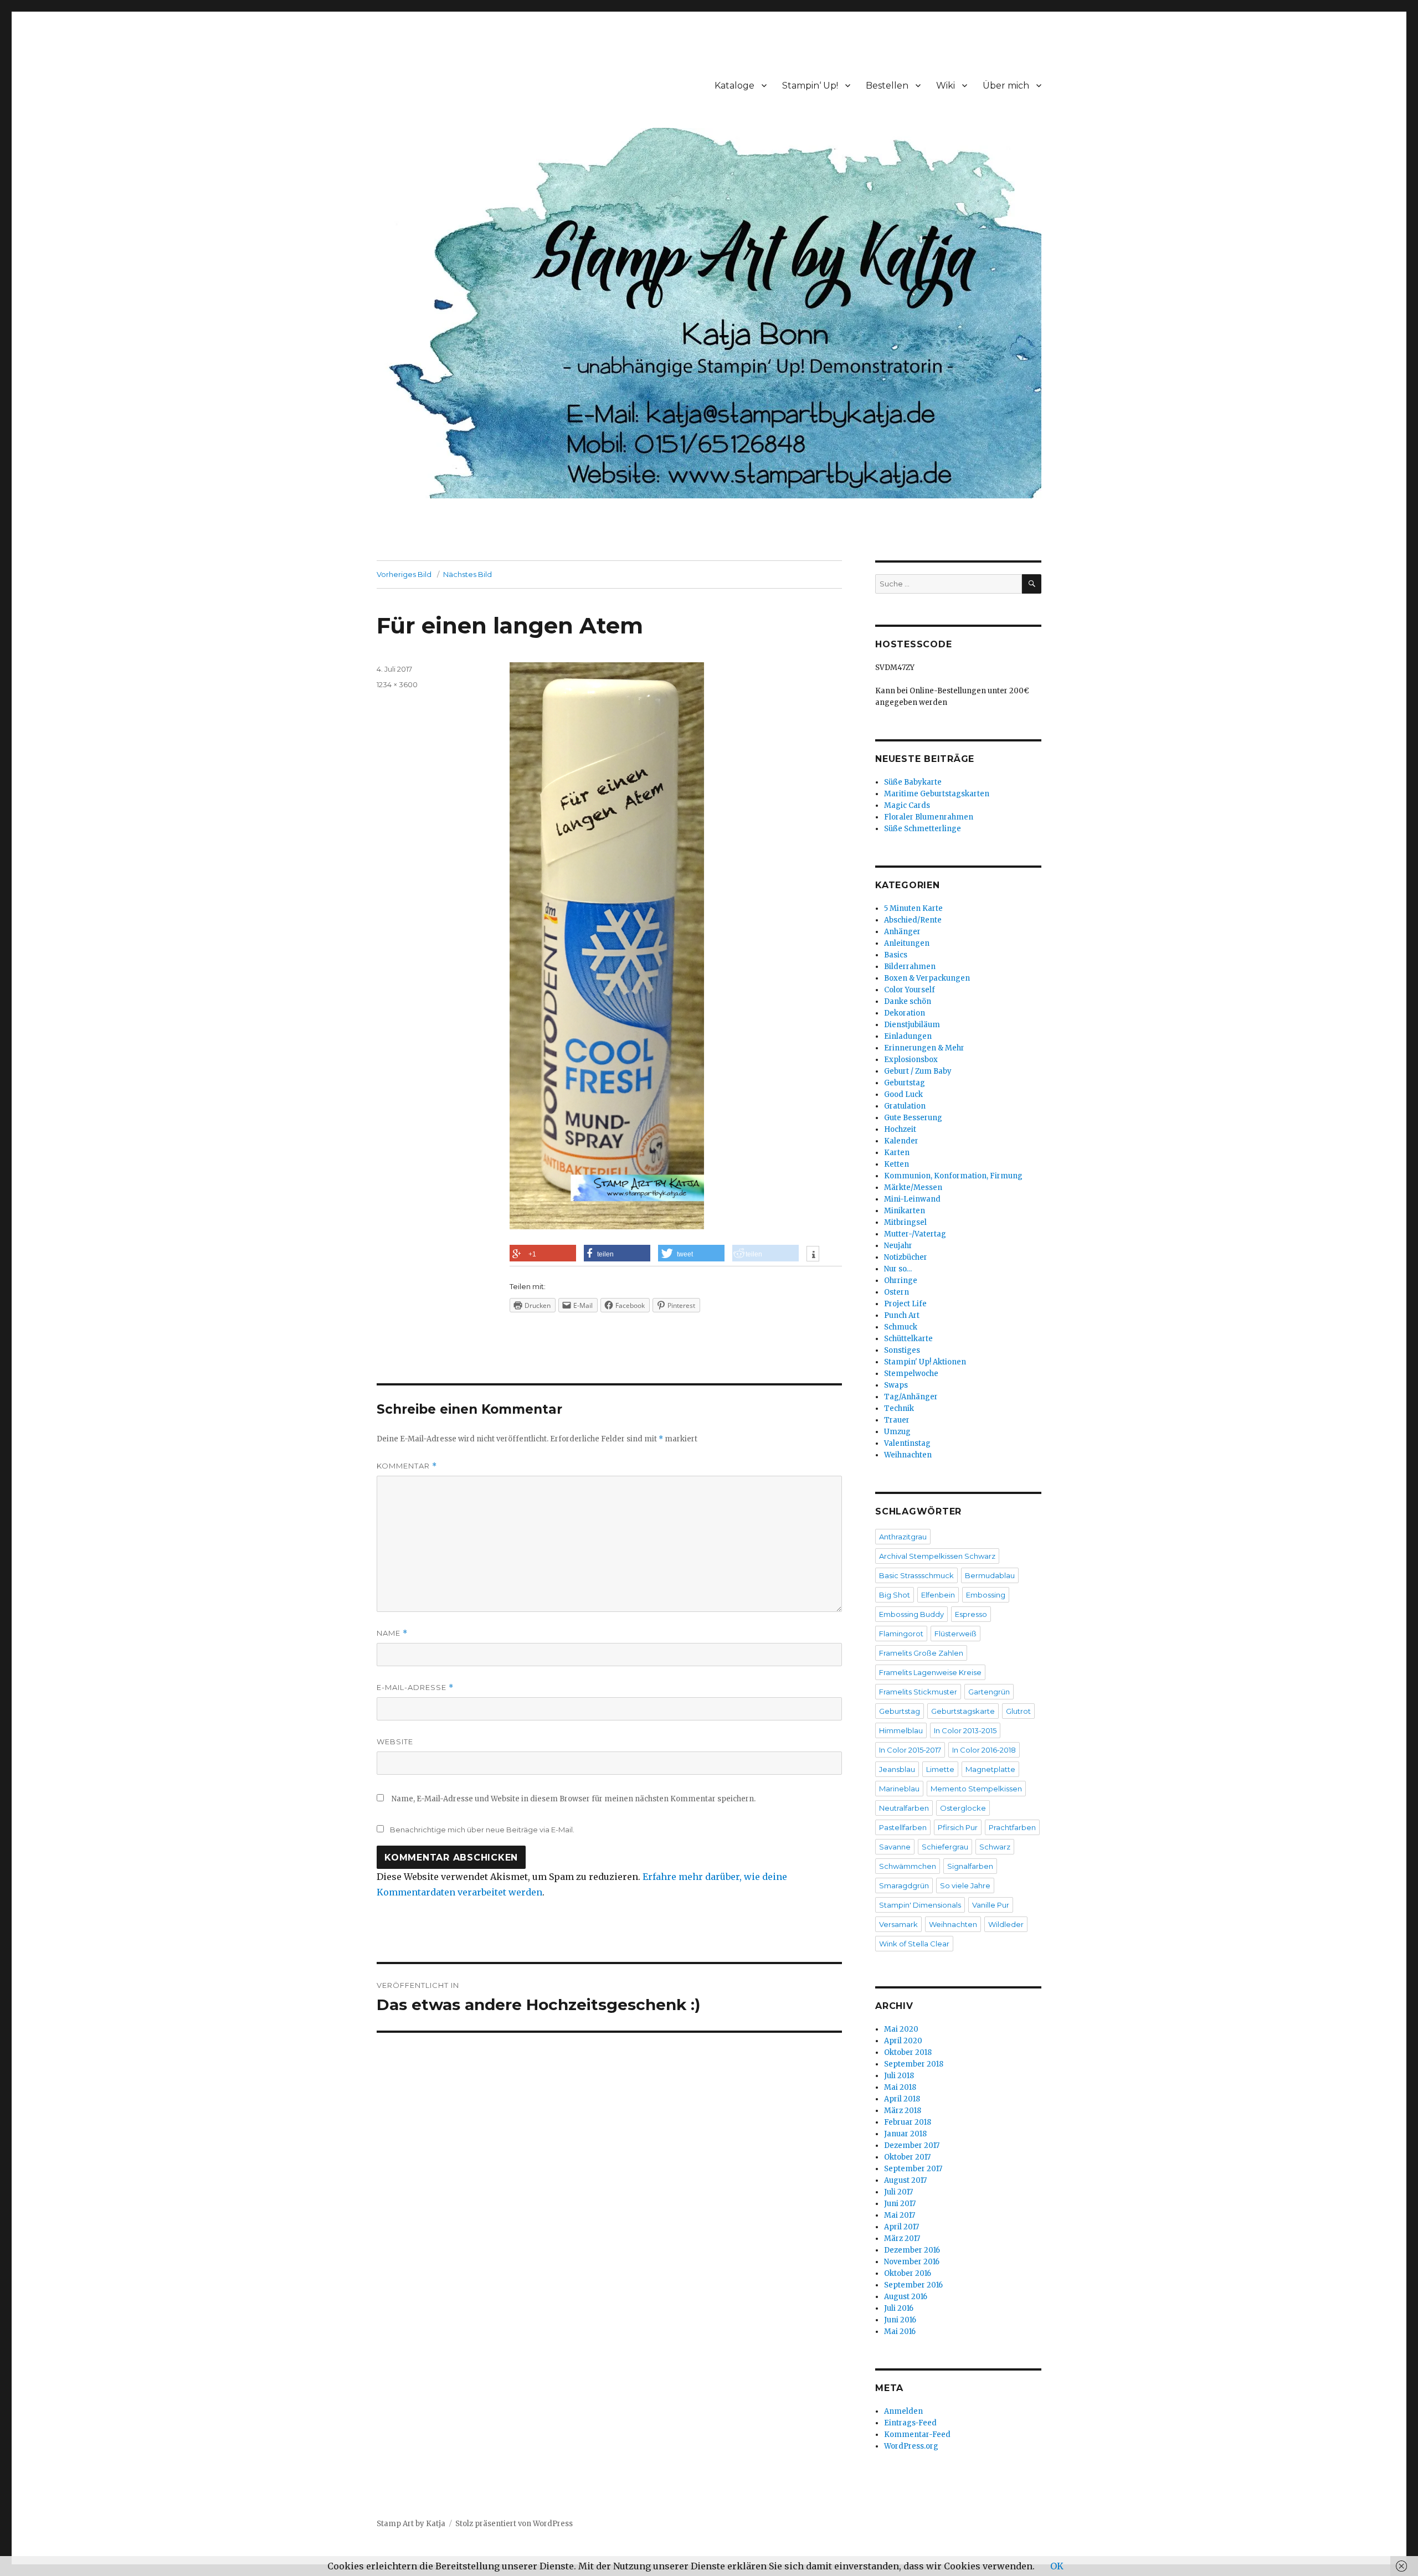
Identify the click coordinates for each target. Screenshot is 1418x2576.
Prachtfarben (1012, 1827)
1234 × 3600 (397, 684)
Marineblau (899, 1789)
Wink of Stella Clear (914, 1944)
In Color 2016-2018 (984, 1750)
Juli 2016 (899, 2308)
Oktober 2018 (908, 2052)
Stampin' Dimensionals (920, 1905)
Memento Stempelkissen (976, 1789)
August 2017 (905, 2180)
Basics (896, 955)
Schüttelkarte (908, 1339)
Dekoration (905, 1013)
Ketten (896, 1164)
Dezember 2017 (912, 2145)
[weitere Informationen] (813, 1255)
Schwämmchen (908, 1866)
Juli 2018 (899, 2076)
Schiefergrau (945, 1847)
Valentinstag (907, 1443)
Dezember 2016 (912, 2250)
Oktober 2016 (908, 2273)
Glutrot (1018, 1711)
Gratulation (905, 1106)
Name (392, 1633)
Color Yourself (910, 990)
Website (395, 1742)
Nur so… (898, 1269)
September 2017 (913, 2169)
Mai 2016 (900, 2332)
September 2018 (914, 2064)
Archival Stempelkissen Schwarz (937, 1556)
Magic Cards (907, 805)
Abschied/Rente (913, 920)
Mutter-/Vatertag (915, 1234)
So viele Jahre (965, 1885)
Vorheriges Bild (404, 574)
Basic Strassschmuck (916, 1575)
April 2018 (902, 2099)
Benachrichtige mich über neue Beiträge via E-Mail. (482, 1830)
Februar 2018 (908, 2122)
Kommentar (407, 1466)
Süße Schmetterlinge (923, 829)
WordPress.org (911, 2446)
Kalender (901, 1141)
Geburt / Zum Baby (918, 1071)
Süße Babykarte (913, 782)
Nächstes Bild (467, 574)
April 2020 (903, 2041)
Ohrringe (901, 1281)
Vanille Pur (991, 1905)
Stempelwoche (911, 1374)
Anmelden (903, 2411)
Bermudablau (990, 1575)
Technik (899, 1408)
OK (1057, 2566)
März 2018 (903, 2111)
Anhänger (902, 932)
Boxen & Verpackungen (927, 978)
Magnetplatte (990, 1769)
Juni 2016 (900, 2320)
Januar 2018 (905, 2134)
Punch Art (902, 1315)
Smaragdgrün (904, 1885)
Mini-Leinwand (912, 1199)
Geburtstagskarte (963, 1711)
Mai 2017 (900, 2215)
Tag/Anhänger (911, 1397)
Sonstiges (902, 1350)
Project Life (905, 1304)
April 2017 (901, 2227)
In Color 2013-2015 (965, 1730)
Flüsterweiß (955, 1634)
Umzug (897, 1432)
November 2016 (912, 2262)
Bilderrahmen (910, 967)
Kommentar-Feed (917, 2435)
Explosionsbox (911, 1060)
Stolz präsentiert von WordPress (514, 2524)
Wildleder (1006, 1924)
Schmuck (901, 1327)
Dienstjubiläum (912, 1025)
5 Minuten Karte (913, 908)
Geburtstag (905, 1083)
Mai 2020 (901, 2029)
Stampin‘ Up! (810, 86)
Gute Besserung (913, 1118)
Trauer (897, 1420)
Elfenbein (938, 1595)
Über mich (1006, 86)
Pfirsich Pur (958, 1827)
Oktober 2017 (907, 2157)
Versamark (898, 1924)
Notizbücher (906, 1257)
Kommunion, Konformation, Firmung (953, 1176)
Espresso (971, 1614)
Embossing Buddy (911, 1614)
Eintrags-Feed (910, 2423)
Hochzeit (900, 1129)
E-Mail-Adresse (415, 1688)
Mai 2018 (900, 2087)
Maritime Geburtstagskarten (937, 794)
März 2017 (902, 2238)
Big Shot (895, 1595)
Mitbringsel (905, 1222)
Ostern (896, 1292)
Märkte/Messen (913, 1187)
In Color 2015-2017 (910, 1750)
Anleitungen (907, 943)
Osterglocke (963, 1808)
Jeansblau (897, 1769)
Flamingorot (901, 1634)
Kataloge (734, 86)
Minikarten (905, 1211)
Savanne (895, 1847)
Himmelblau (901, 1730)
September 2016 (913, 2285)
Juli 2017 (898, 2192)
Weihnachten (908, 1455)
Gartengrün (989, 1692)
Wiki (946, 86)
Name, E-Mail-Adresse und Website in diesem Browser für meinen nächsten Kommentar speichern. (574, 1799)
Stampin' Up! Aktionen (925, 1362)
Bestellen (887, 86)
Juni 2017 (900, 2204)
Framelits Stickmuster (918, 1692)
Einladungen (908, 1036)
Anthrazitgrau (903, 1537)
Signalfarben (970, 1866)
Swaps (896, 1385)
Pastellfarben (903, 1827)
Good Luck (903, 1094)
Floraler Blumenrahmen (929, 817)
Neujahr (898, 1246)
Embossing (986, 1595)
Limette (940, 1769)
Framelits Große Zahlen (921, 1653)
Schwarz (995, 1847)
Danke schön (908, 1001)
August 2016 (906, 2297)
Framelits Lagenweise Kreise (930, 1672)
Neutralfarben (904, 1808)
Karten (897, 1153)
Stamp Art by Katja (411, 2524)
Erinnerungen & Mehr (924, 1048)
